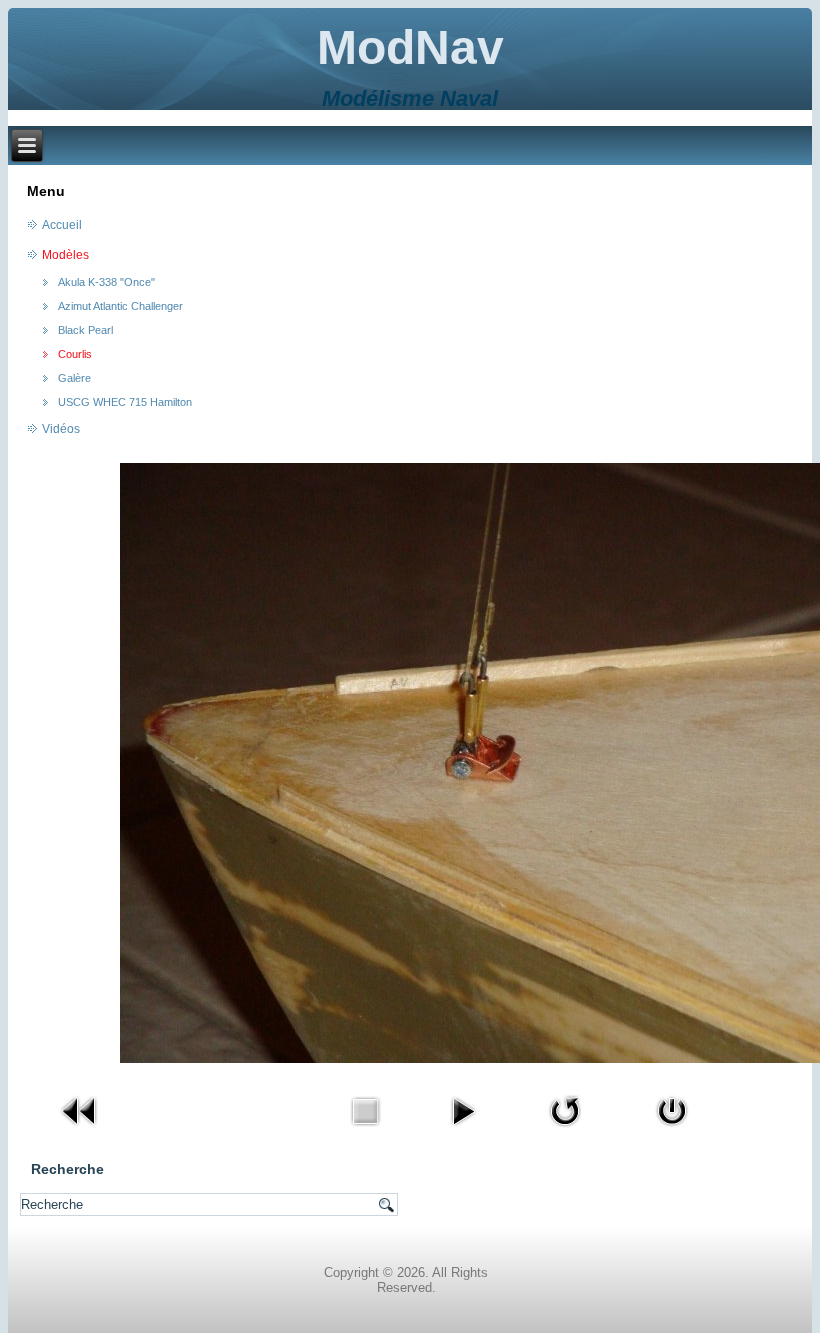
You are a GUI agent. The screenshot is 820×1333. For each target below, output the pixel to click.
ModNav (410, 47)
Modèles (65, 255)
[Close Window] (672, 1131)
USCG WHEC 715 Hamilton (125, 402)
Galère (74, 378)
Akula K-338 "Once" (106, 282)
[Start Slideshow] (463, 1131)
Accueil (62, 225)
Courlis (75, 354)
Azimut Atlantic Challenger (120, 306)
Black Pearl (85, 330)
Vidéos (61, 429)
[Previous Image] (80, 1131)
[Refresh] (565, 1131)
